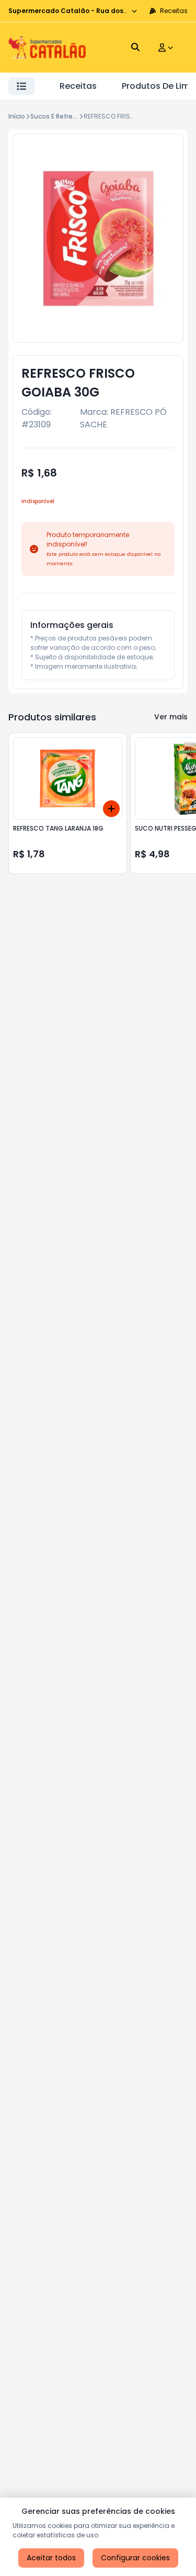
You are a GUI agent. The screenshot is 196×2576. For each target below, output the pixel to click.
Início (17, 116)
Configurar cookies (135, 2558)
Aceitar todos (51, 2558)
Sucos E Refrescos (59, 116)
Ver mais (171, 717)
